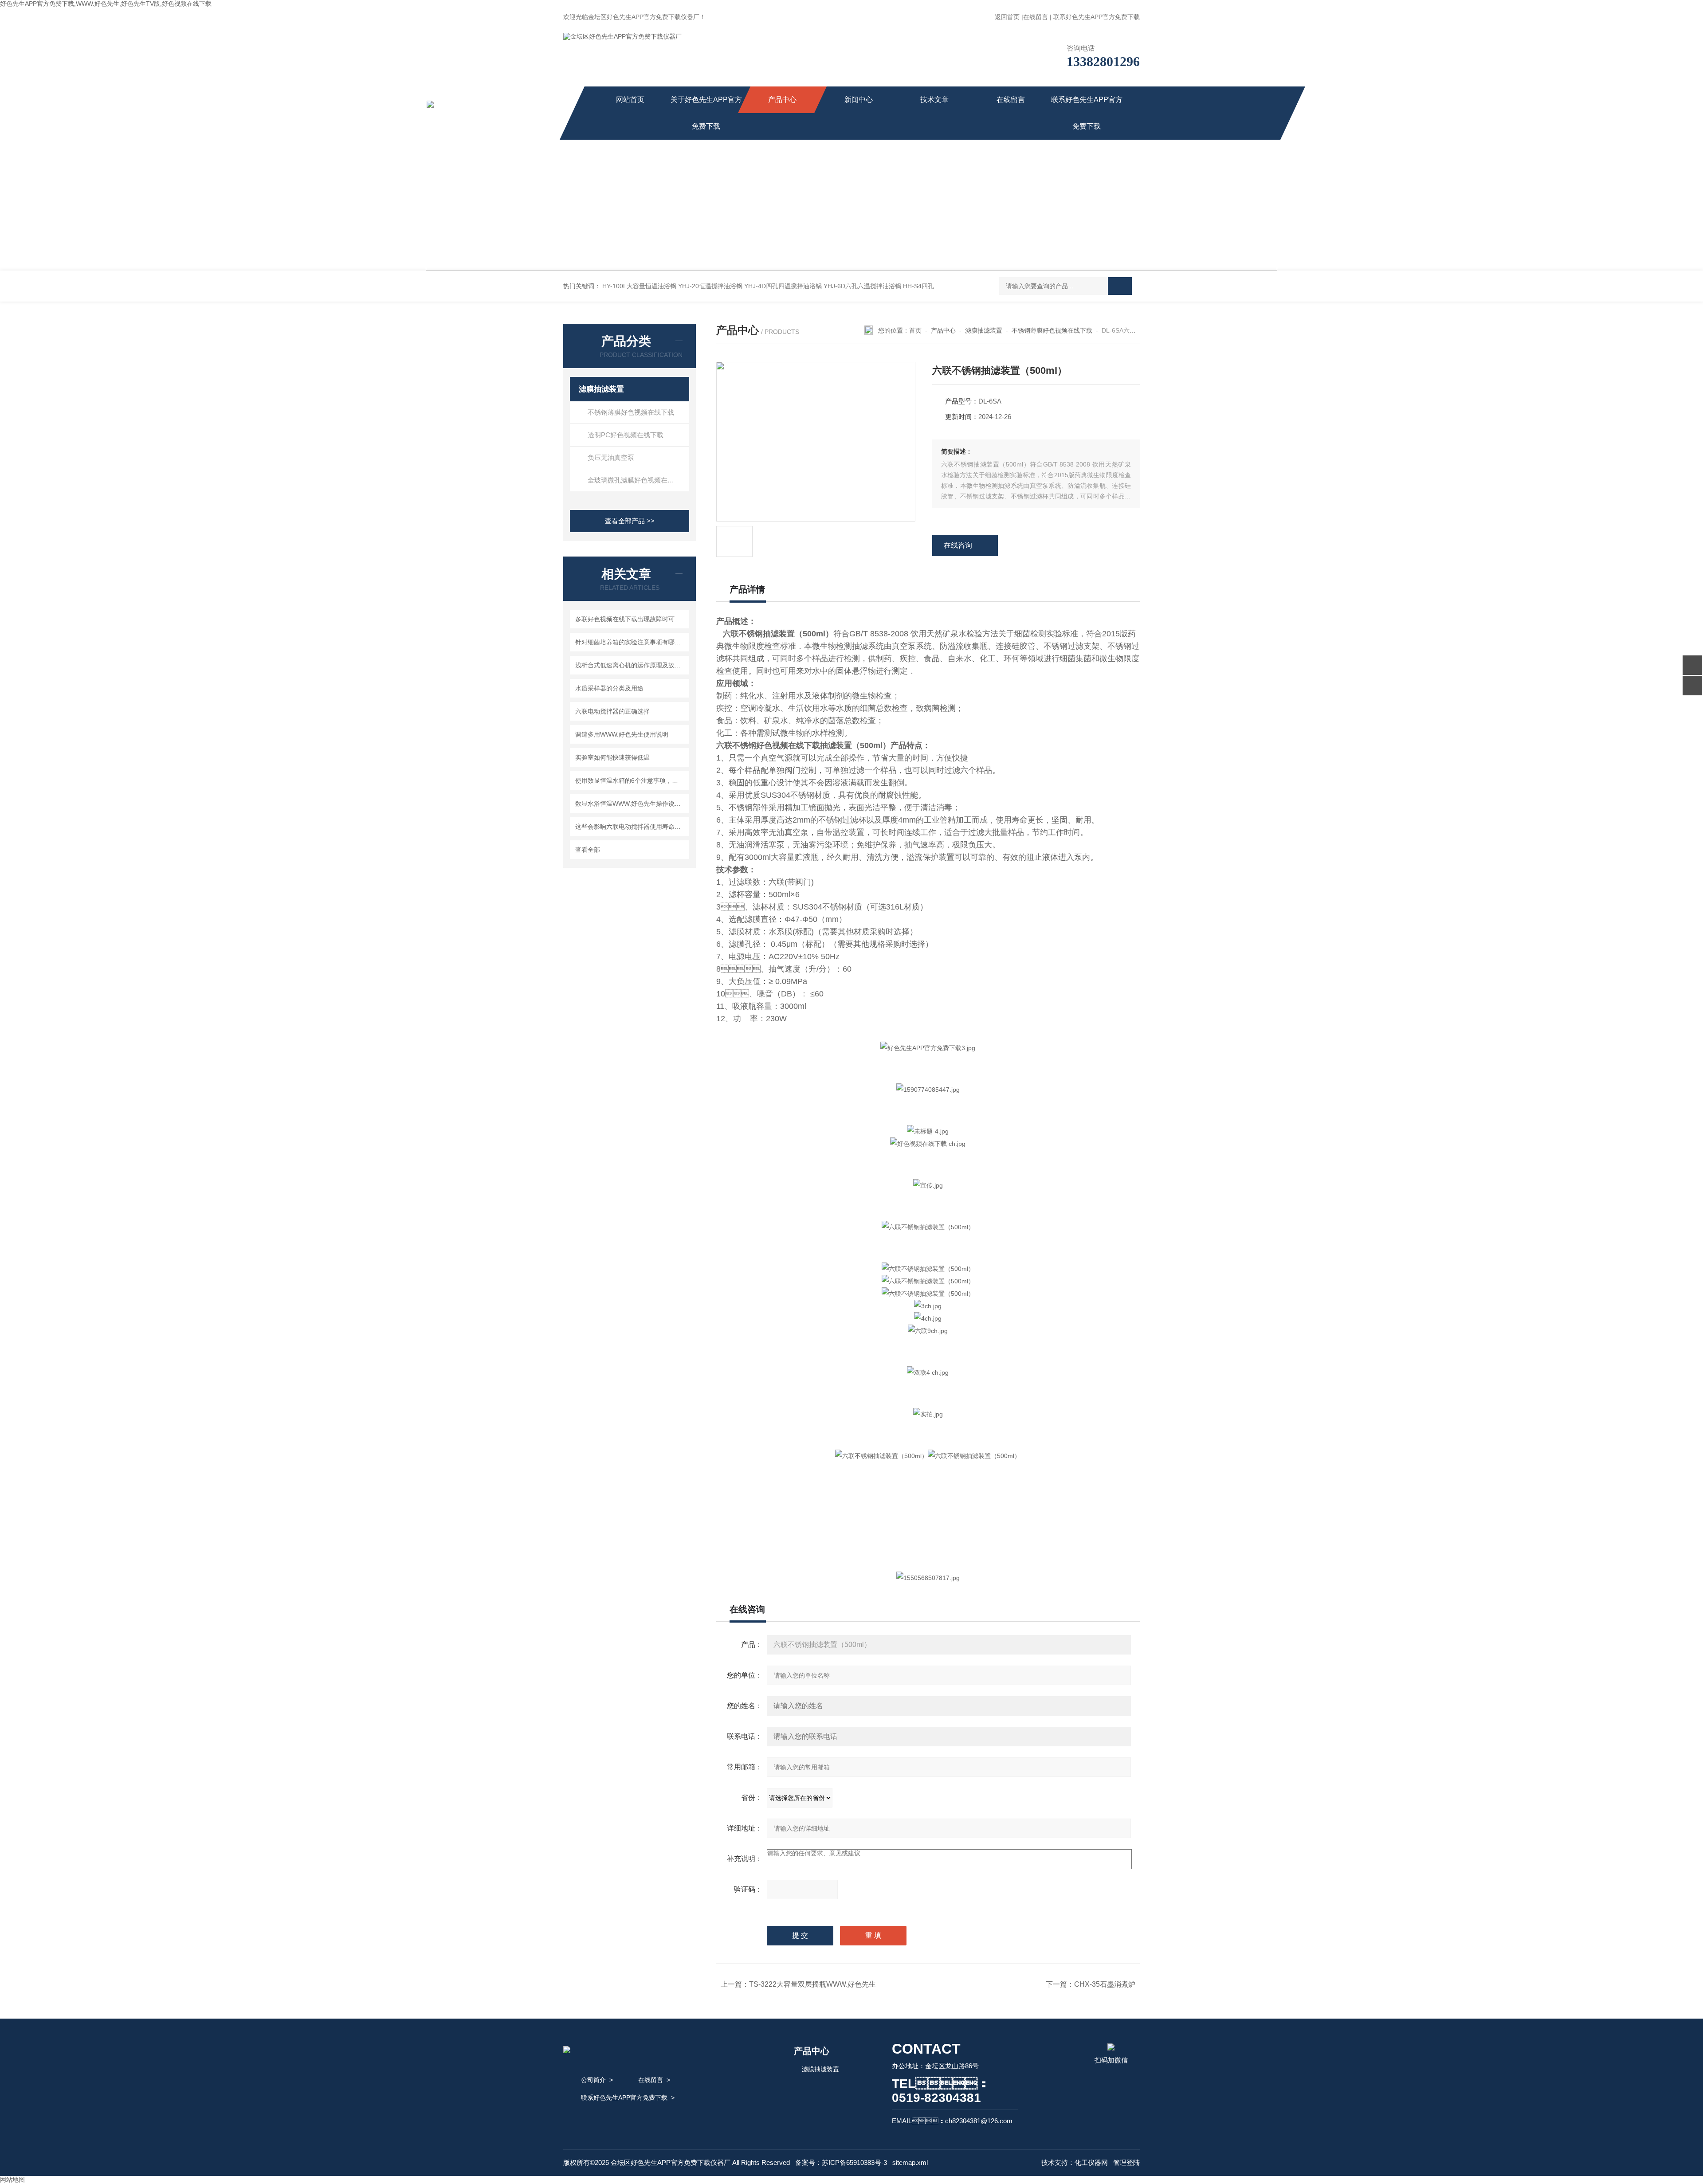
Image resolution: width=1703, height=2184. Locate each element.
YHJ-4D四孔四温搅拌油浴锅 (783, 286)
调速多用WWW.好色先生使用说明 (622, 734)
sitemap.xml (910, 2162)
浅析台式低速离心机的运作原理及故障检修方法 (631, 665)
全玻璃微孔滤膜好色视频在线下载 (638, 480)
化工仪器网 (1091, 2162)
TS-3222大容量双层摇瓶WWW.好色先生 (812, 1984)
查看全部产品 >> (630, 521)
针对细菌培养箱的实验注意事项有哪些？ (631, 642)
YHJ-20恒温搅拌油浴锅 (710, 286)
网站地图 (12, 2180)
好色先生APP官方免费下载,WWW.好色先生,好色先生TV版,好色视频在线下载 (106, 4)
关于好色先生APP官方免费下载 (706, 113)
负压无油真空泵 (611, 457)
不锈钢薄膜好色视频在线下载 (631, 412)
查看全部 (588, 850)
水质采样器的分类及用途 (609, 688)
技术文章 (934, 100)
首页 (915, 330)
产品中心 (782, 100)
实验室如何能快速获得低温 (612, 757)
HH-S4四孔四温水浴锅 (934, 286)
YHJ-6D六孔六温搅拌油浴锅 (862, 286)
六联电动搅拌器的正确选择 (612, 711)
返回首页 (1007, 17)
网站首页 (630, 100)
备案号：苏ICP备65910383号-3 (841, 2162)
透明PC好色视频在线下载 (626, 435)
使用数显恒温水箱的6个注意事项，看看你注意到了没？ (631, 780)
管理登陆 (1126, 2162)
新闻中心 (859, 100)
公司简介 (593, 2080)
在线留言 (1036, 17)
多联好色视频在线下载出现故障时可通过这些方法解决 (631, 619)
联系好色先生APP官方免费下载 (1097, 17)
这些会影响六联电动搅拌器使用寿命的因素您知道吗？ (631, 827)
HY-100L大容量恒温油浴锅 (639, 286)
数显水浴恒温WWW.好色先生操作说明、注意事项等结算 (631, 804)
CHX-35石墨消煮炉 (1105, 1984)
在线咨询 (958, 545)
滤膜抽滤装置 (601, 389)
